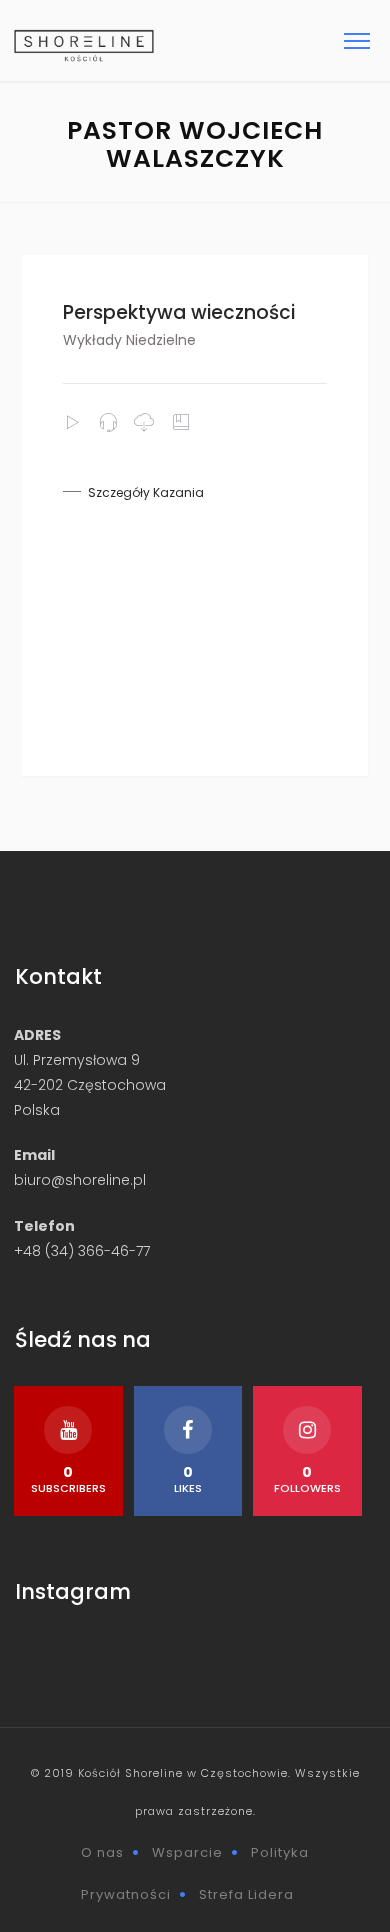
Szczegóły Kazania (146, 492)
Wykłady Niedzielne (129, 340)
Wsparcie (187, 1852)
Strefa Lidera (246, 1894)
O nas (102, 1852)
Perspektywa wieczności (179, 312)
